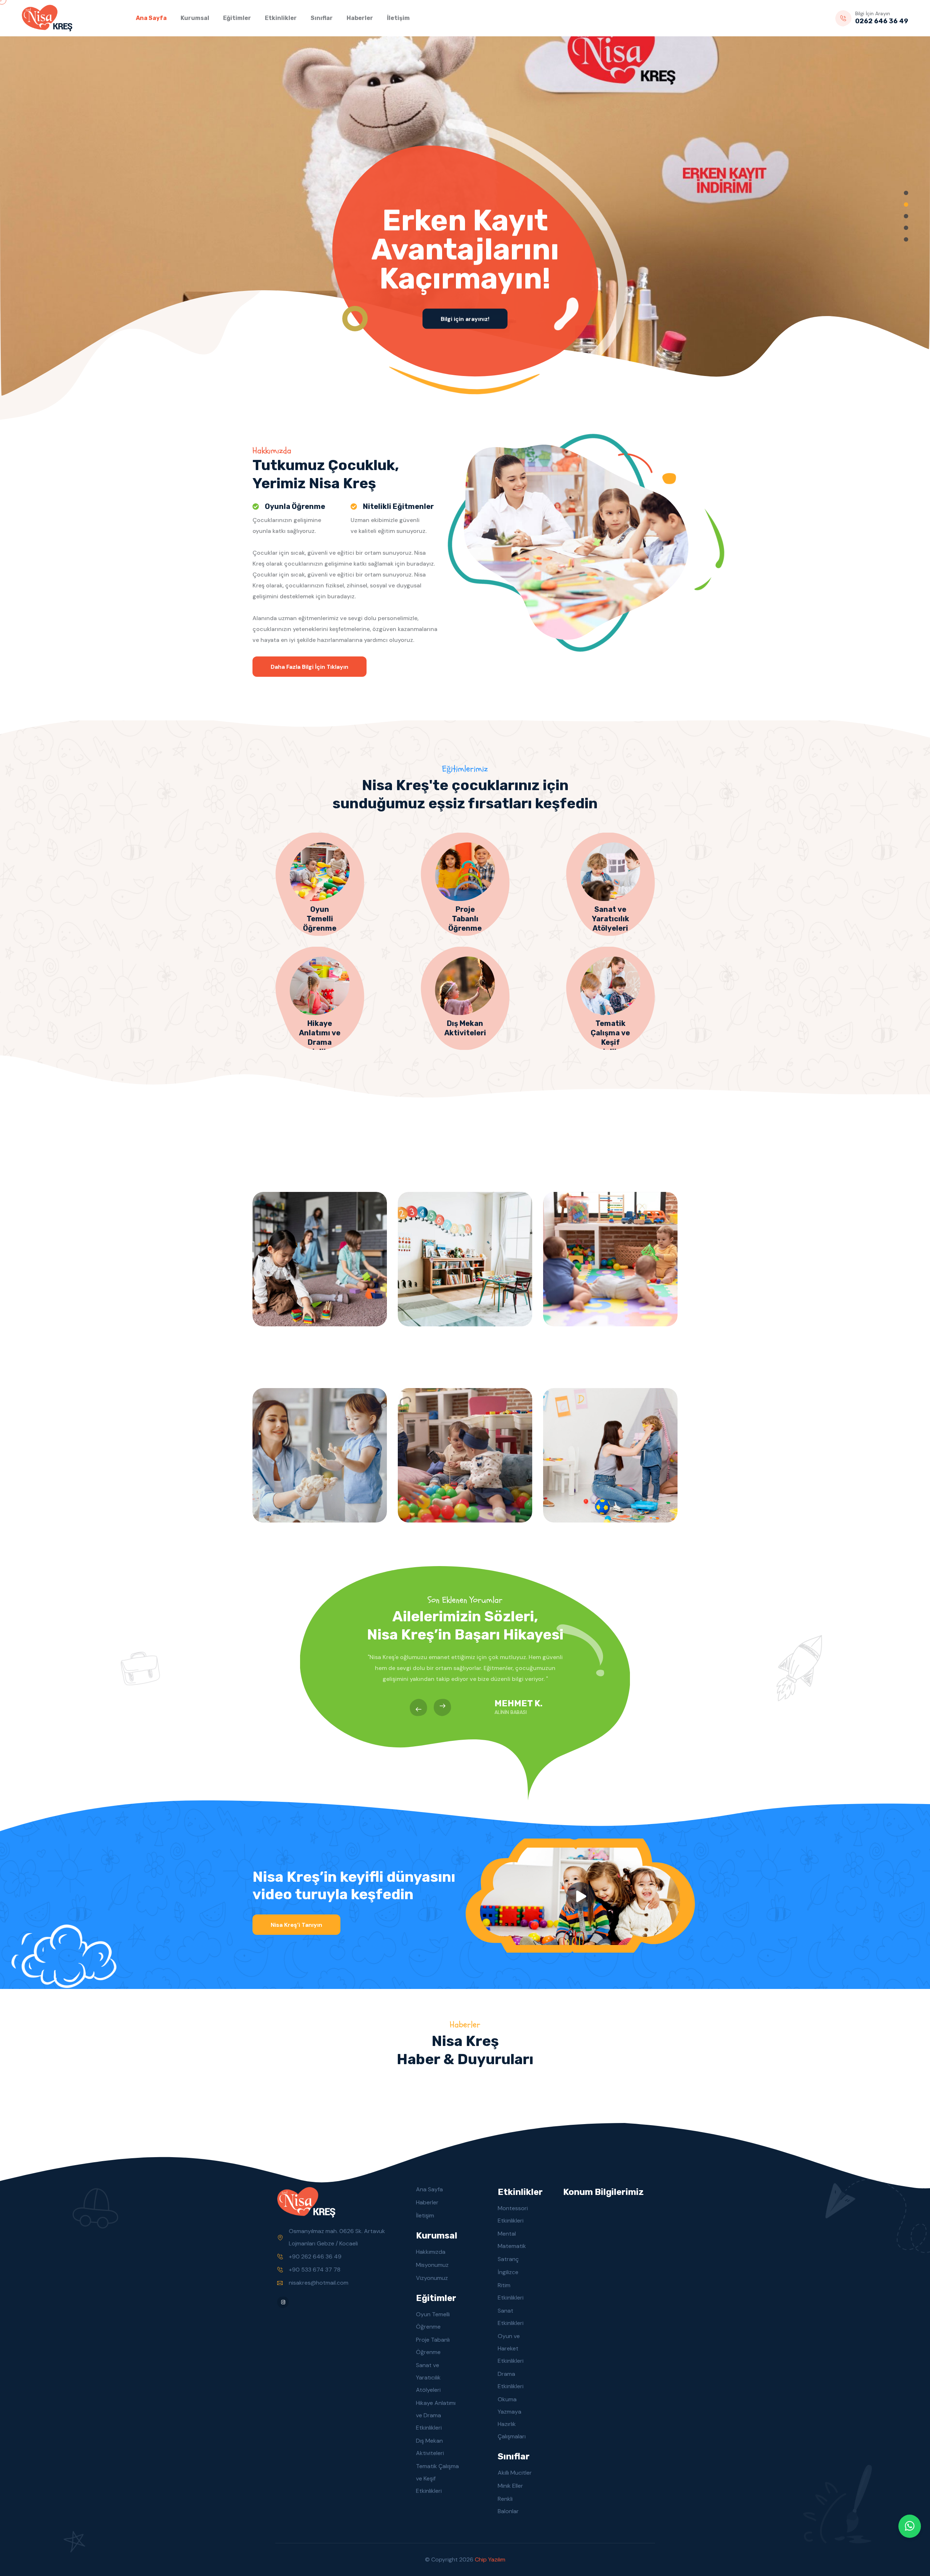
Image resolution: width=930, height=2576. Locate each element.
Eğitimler (237, 18)
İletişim (398, 18)
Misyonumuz (432, 2265)
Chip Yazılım (490, 2559)
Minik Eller (510, 2486)
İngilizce (508, 2272)
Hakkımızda (431, 2252)
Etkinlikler (281, 18)
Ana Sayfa (151, 18)
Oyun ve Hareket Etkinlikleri (511, 2348)
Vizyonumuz (432, 2278)
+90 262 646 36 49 (315, 2256)
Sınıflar (322, 18)
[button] (906, 193)
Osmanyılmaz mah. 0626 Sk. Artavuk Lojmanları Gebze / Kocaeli (337, 2237)
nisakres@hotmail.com (319, 2283)
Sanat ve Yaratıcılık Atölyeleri (428, 2377)
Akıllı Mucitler (515, 2473)
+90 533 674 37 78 (315, 2270)
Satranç (508, 2259)
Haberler (360, 18)
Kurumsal (195, 18)
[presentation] (418, 1707)
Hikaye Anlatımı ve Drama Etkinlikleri (436, 2415)
